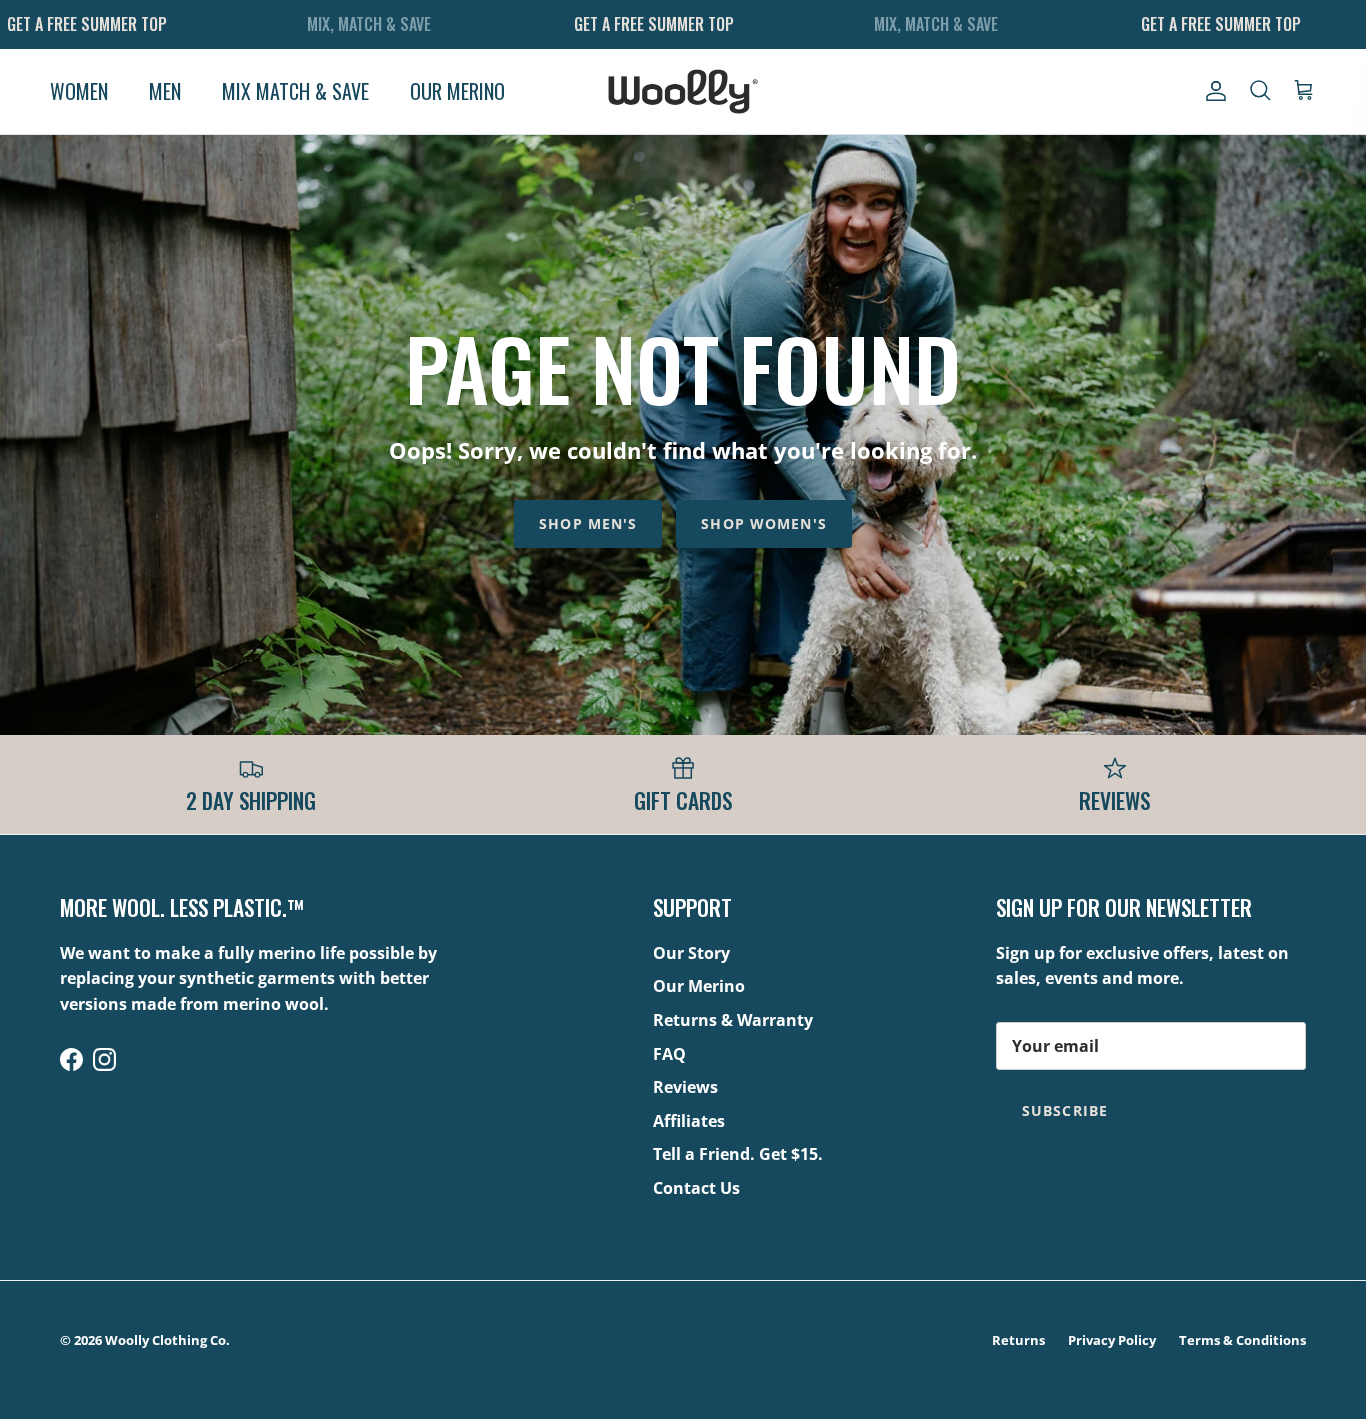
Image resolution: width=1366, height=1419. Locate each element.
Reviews (685, 1087)
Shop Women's (763, 523)
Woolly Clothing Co (165, 1340)
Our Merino (699, 986)
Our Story (691, 953)
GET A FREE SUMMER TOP (87, 24)
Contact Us (696, 1188)
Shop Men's (588, 523)
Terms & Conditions (1242, 1340)
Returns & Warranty (733, 1020)
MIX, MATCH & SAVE (369, 24)
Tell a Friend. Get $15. (738, 1154)
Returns (1018, 1340)
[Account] (1212, 91)
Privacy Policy (1112, 1340)
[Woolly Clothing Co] (683, 91)
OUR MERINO (457, 91)
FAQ (669, 1054)
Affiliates (689, 1121)
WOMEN (79, 91)
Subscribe (1065, 1110)
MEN (165, 91)
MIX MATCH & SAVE (295, 91)
